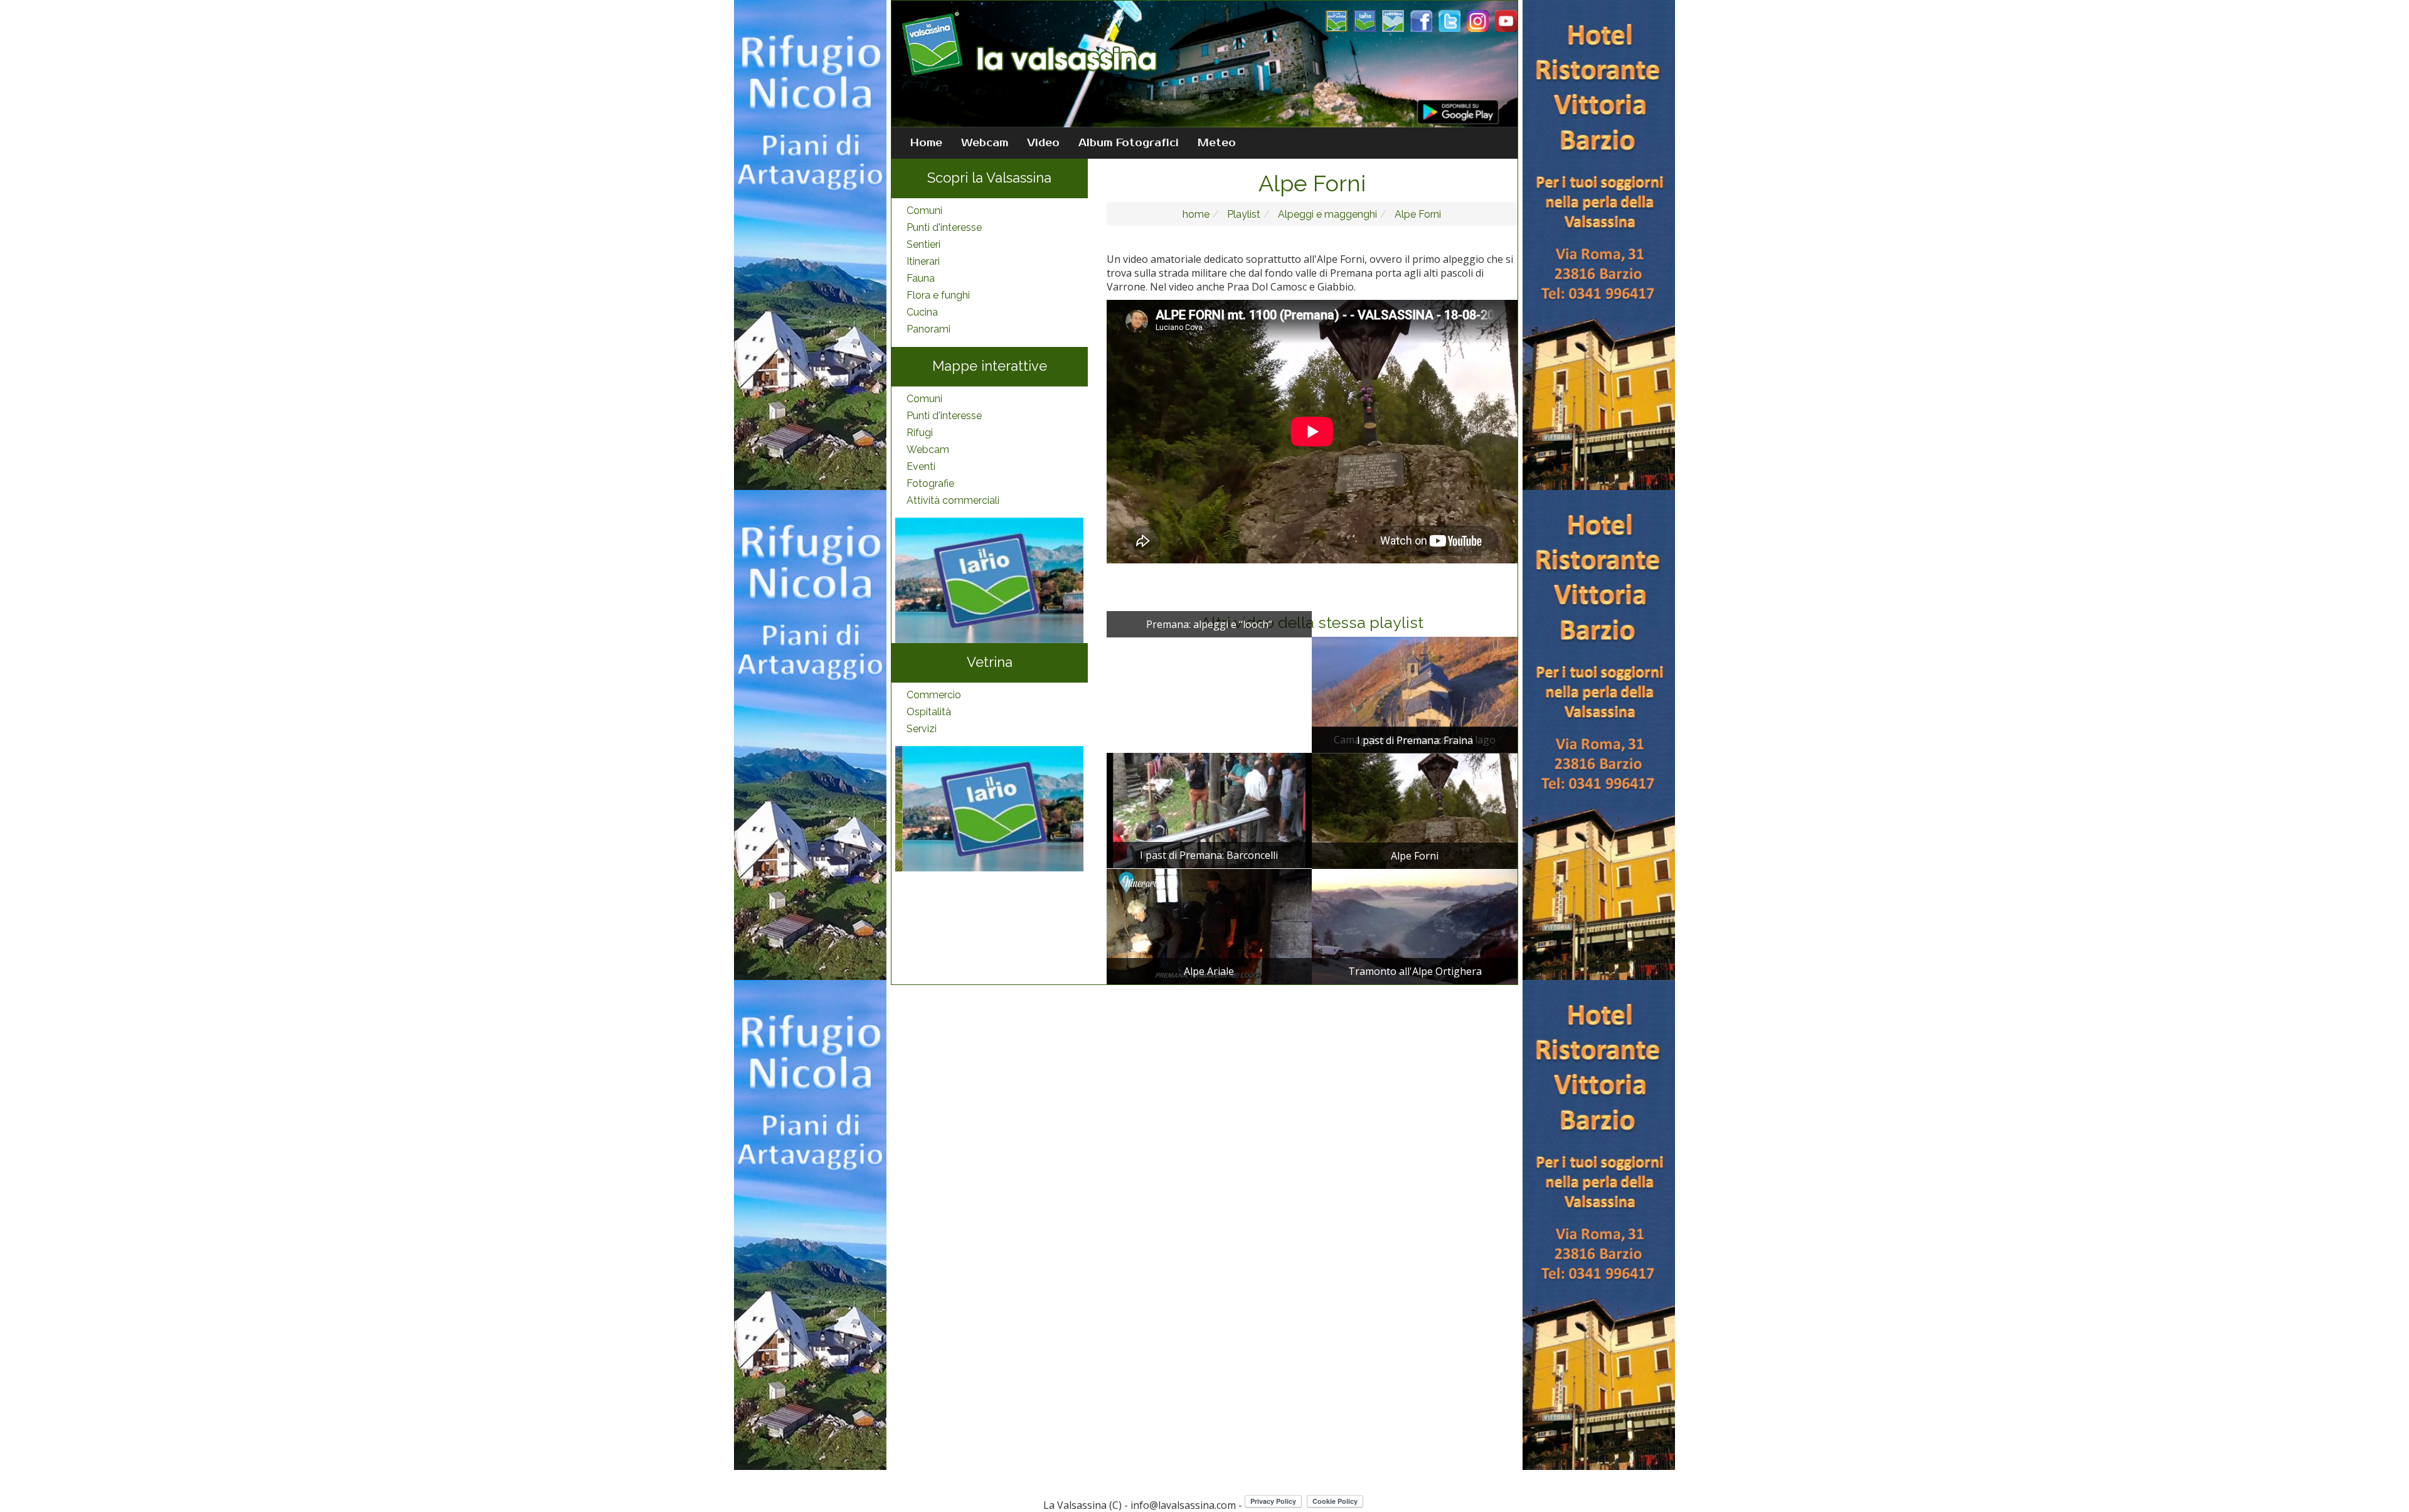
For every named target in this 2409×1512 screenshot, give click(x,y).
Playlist (1242, 214)
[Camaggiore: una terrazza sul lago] (1415, 694)
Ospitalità (929, 712)
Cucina (922, 312)
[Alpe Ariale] (1210, 925)
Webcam (985, 143)
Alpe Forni (1417, 214)
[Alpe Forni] (1415, 810)
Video (1043, 143)
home (1196, 214)
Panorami (928, 329)
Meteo (1217, 143)
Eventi (921, 466)
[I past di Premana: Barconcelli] (1210, 809)
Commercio (934, 695)
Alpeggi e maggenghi (1326, 214)
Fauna (921, 278)
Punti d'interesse (944, 227)
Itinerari (923, 261)
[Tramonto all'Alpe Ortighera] (1415, 925)
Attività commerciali (953, 500)
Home (926, 143)
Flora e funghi (938, 295)
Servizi (922, 729)
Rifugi (920, 433)
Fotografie (930, 483)
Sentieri (923, 244)
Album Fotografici (1129, 143)
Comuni (924, 210)
